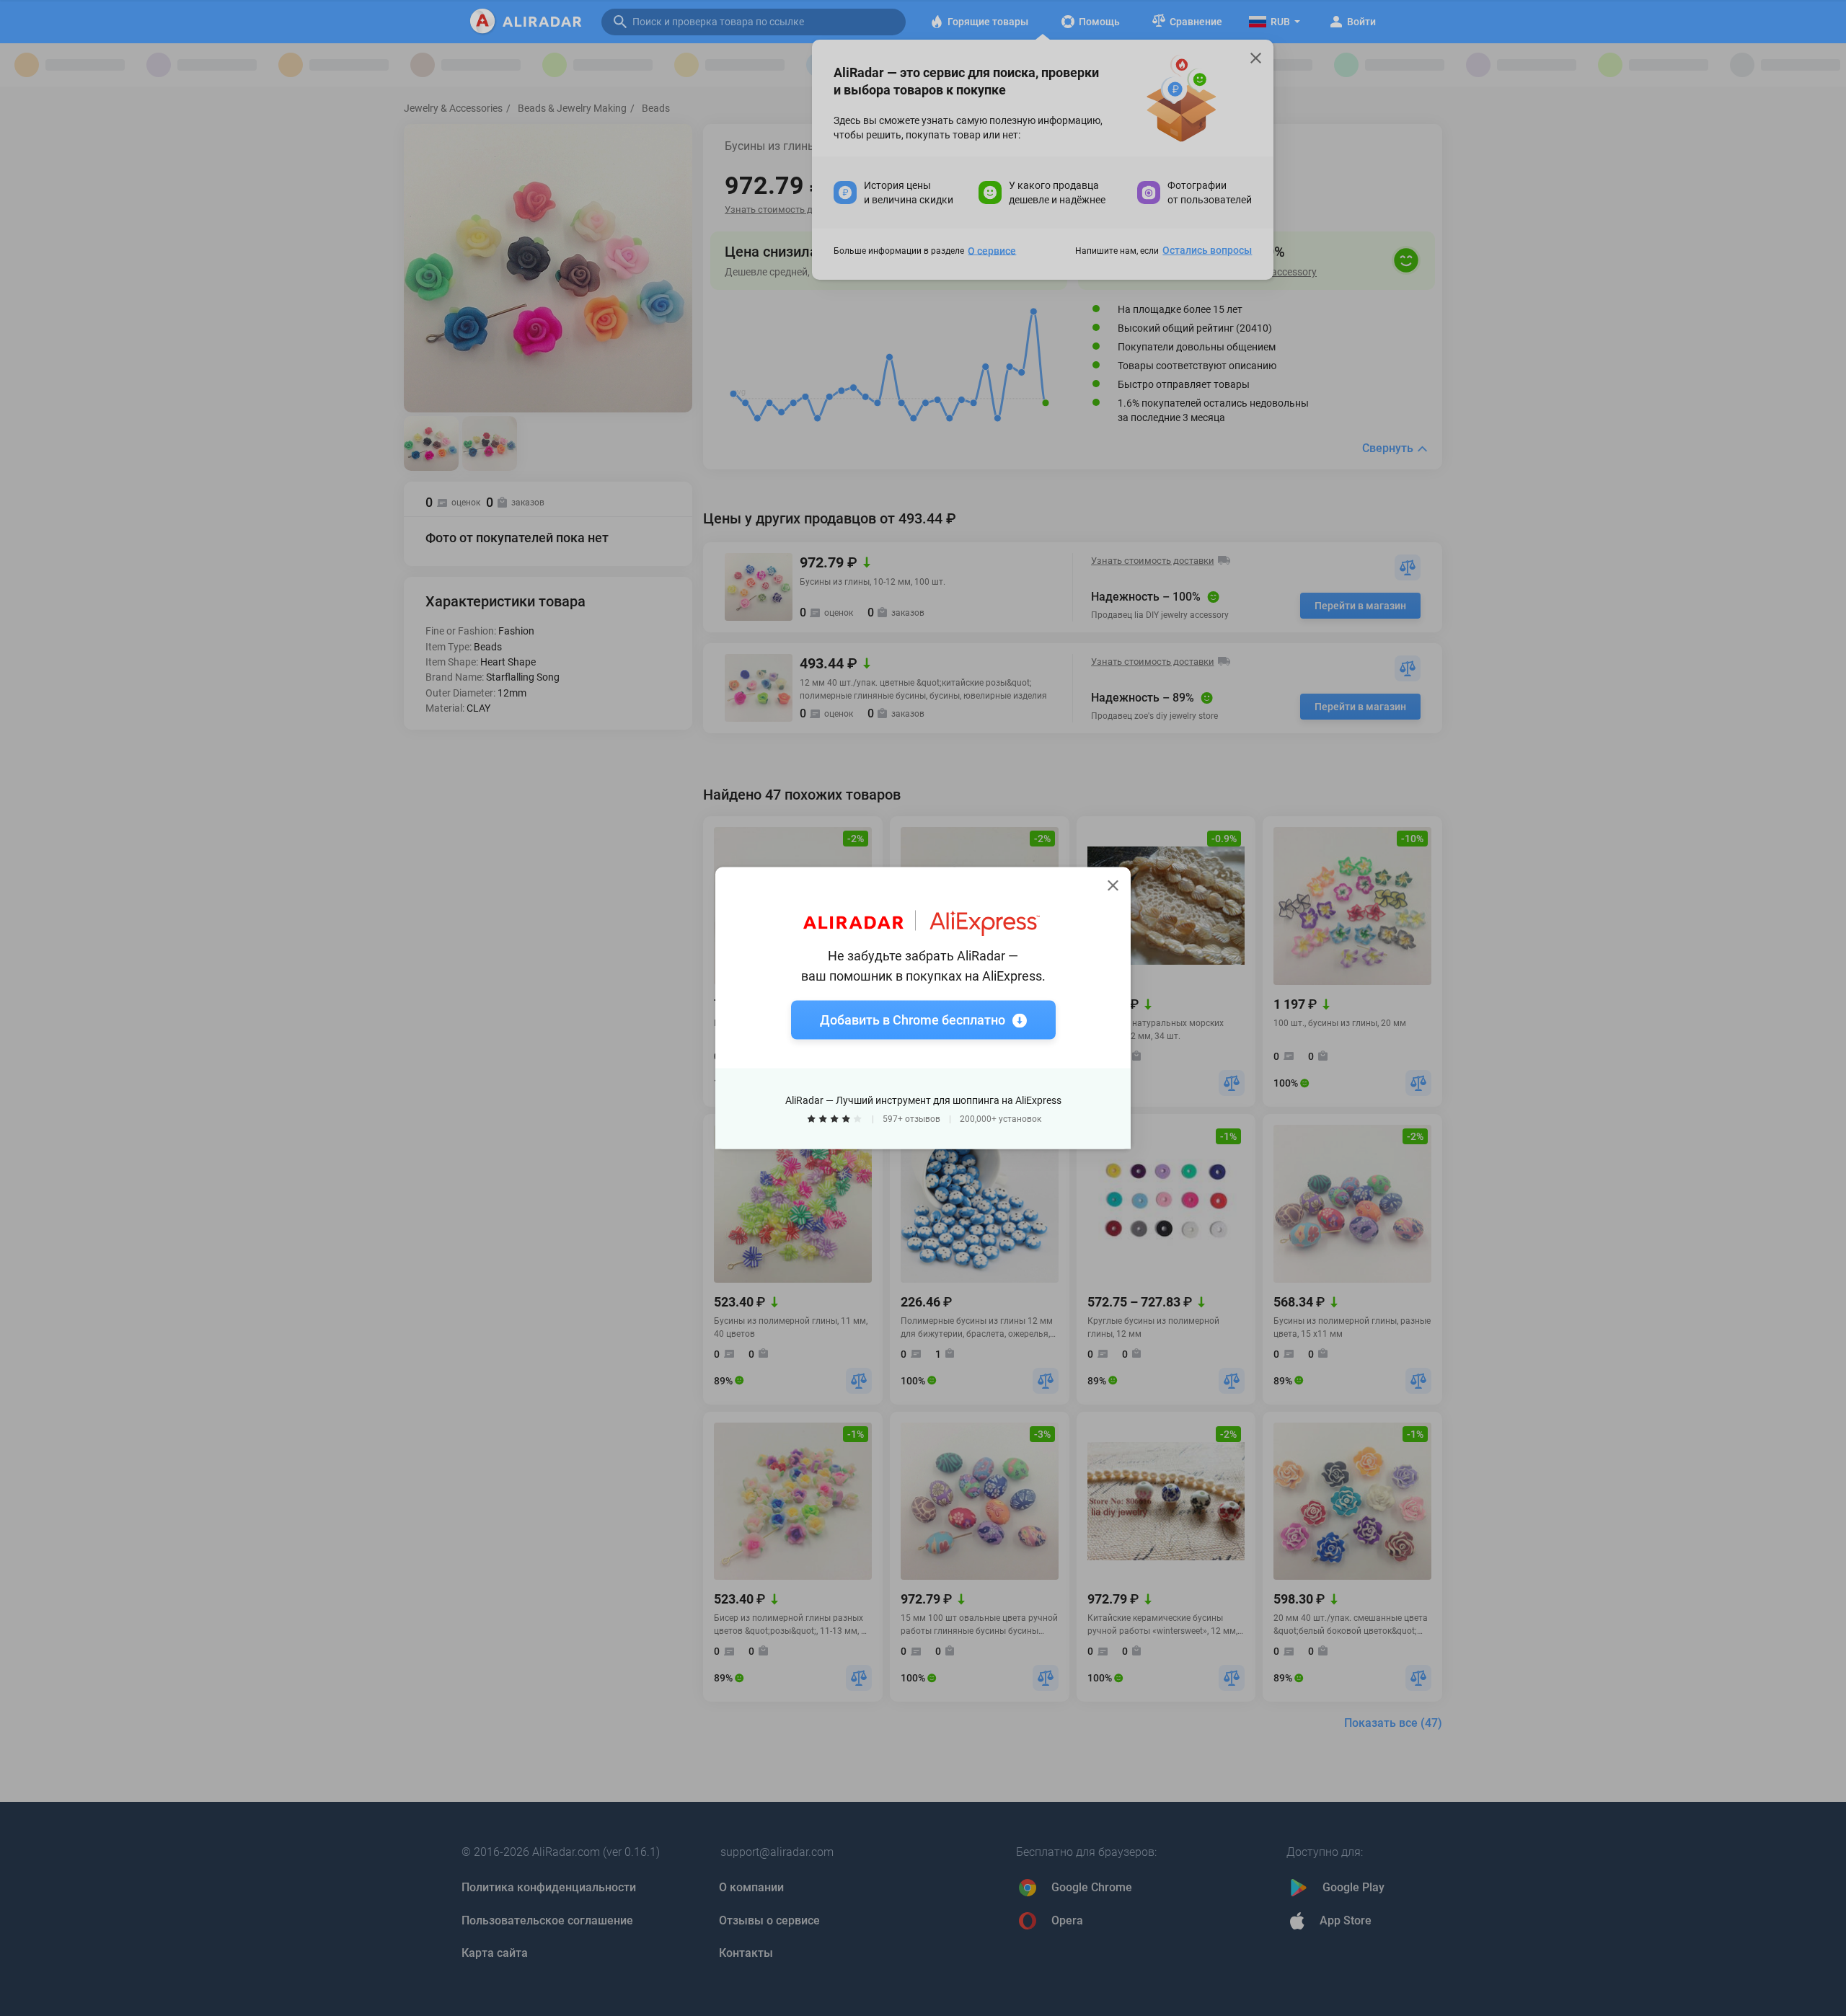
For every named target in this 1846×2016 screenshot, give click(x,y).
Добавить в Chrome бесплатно (913, 1020)
